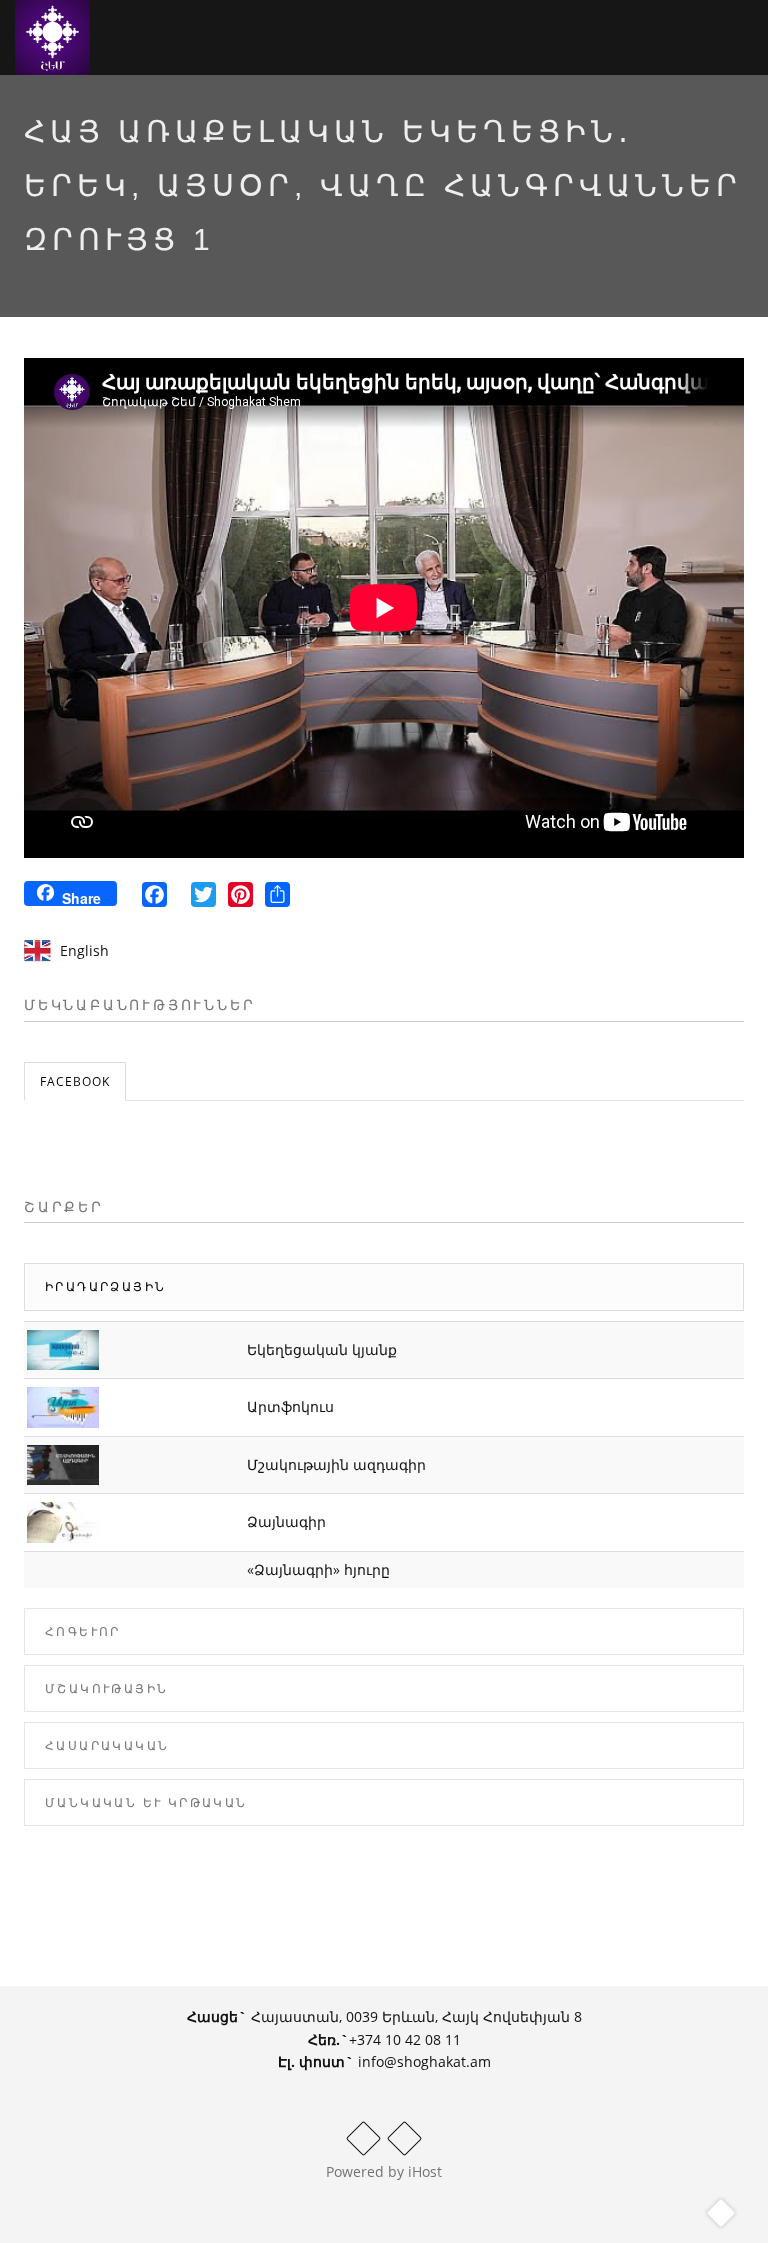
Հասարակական (107, 1745)
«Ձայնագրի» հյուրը (318, 1569)
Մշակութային (106, 1688)
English (84, 950)
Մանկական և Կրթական (146, 1802)
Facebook (75, 1081)
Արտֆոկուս (290, 1406)
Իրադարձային (105, 1286)
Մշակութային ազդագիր (336, 1464)
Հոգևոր (83, 1631)
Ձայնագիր (286, 1521)
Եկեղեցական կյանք (322, 1349)
